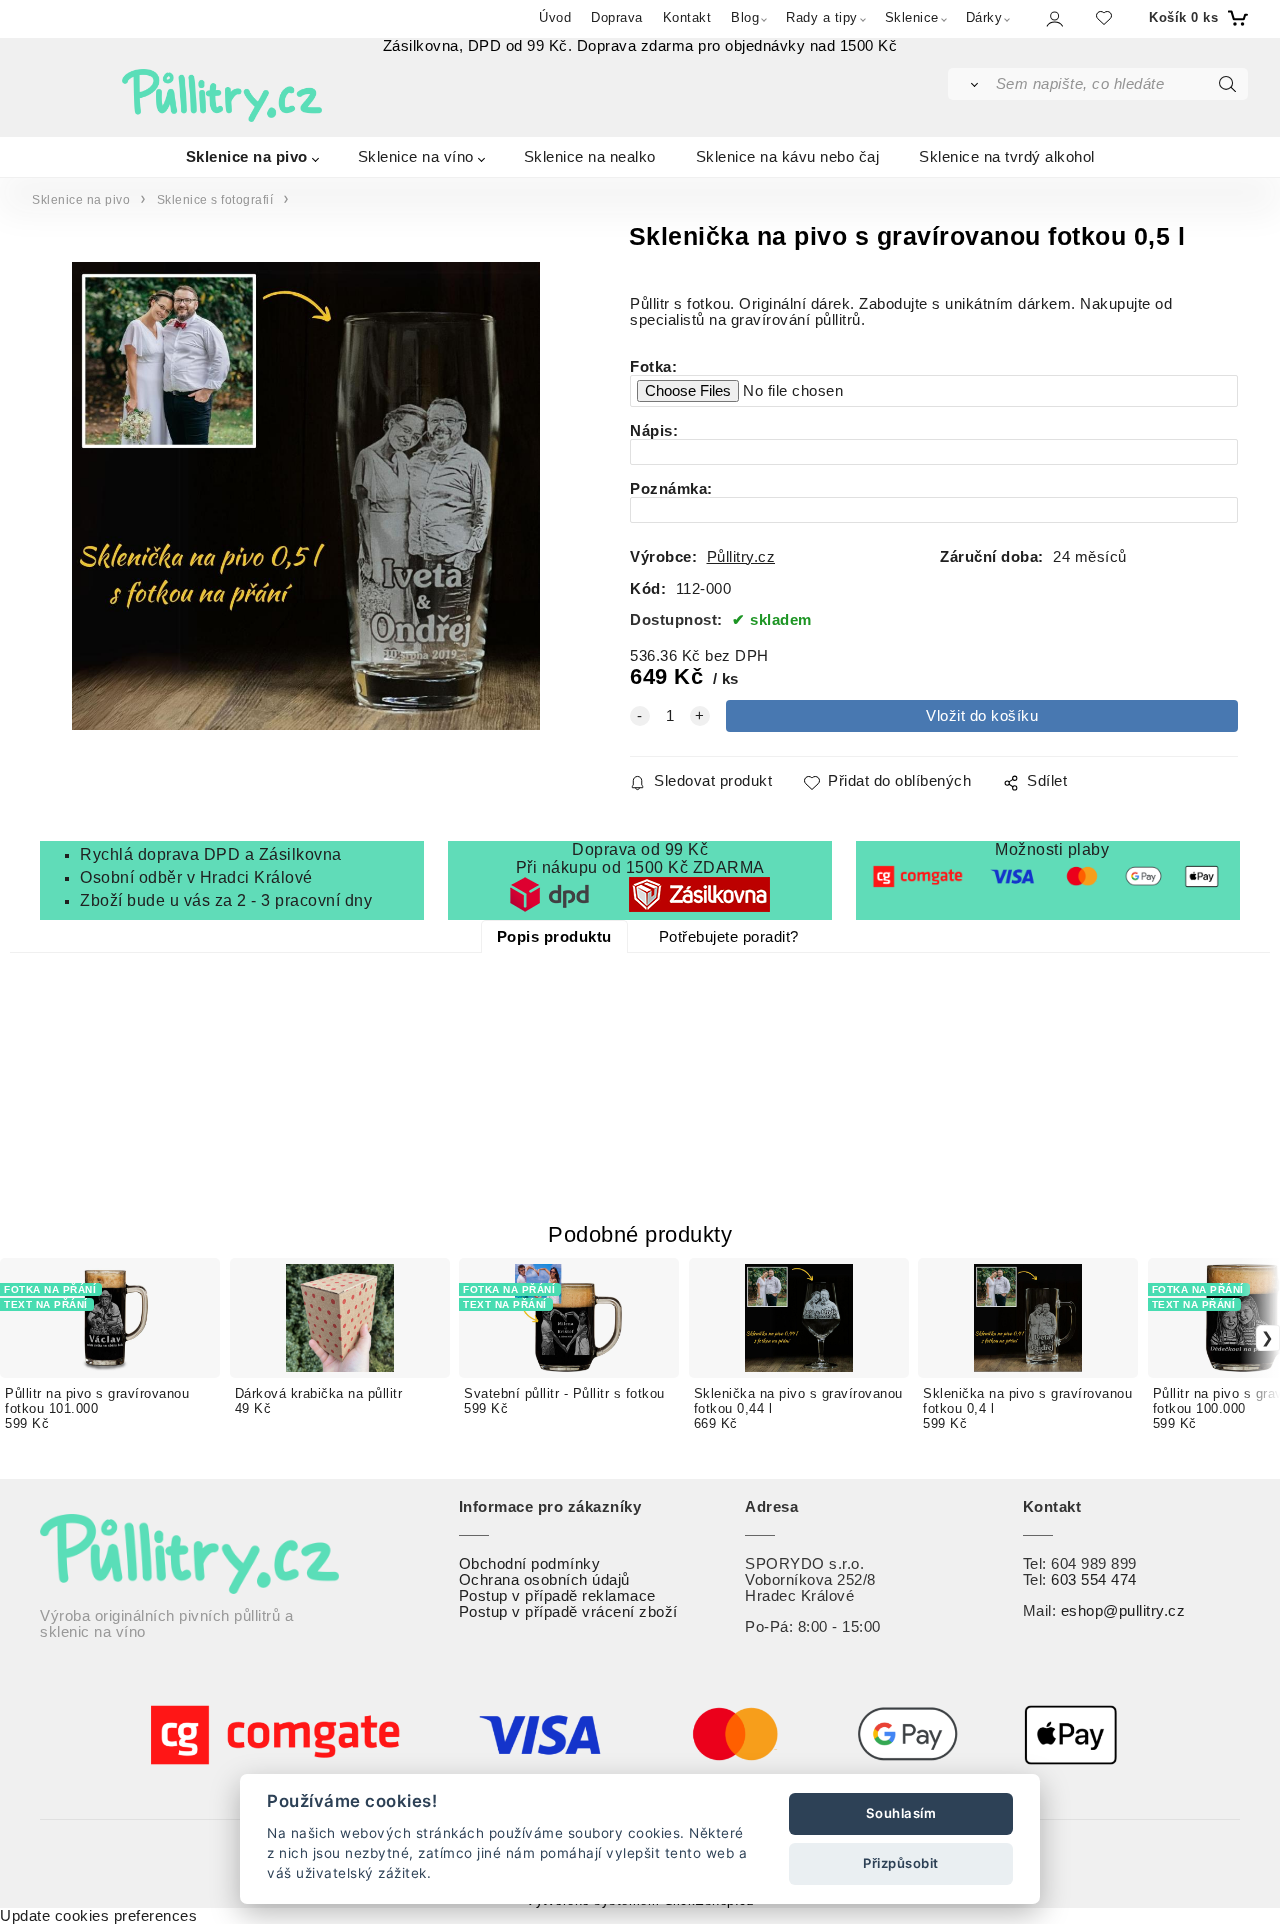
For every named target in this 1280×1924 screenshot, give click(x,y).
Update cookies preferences (98, 1916)
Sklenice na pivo (247, 155)
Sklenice (912, 17)
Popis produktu (554, 937)
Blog (745, 17)
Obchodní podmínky (530, 1564)
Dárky (984, 17)
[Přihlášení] (1053, 18)
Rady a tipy (822, 17)
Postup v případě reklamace (557, 1596)
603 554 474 (1094, 1580)
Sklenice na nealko (590, 155)
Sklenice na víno (416, 155)
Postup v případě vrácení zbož (566, 1612)
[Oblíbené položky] (1104, 17)
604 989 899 (1094, 1564)
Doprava (617, 17)
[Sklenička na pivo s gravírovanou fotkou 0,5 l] (305, 496)
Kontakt (687, 17)
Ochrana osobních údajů (544, 1580)
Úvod (555, 17)
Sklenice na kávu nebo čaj (788, 155)
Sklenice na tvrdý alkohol (1007, 155)
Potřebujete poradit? (729, 937)
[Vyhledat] (970, 84)
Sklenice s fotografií (215, 200)
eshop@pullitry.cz (1123, 1611)
